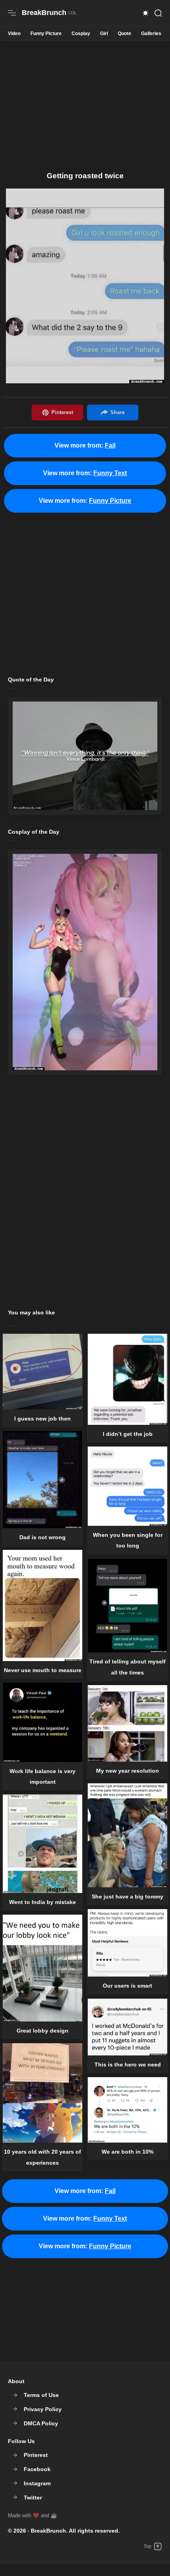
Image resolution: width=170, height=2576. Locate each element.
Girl (104, 34)
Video (14, 34)
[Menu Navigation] (12, 13)
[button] (145, 13)
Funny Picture (46, 34)
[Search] (158, 13)
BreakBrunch (48, 2531)
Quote (125, 34)
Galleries (151, 34)
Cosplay (81, 34)
